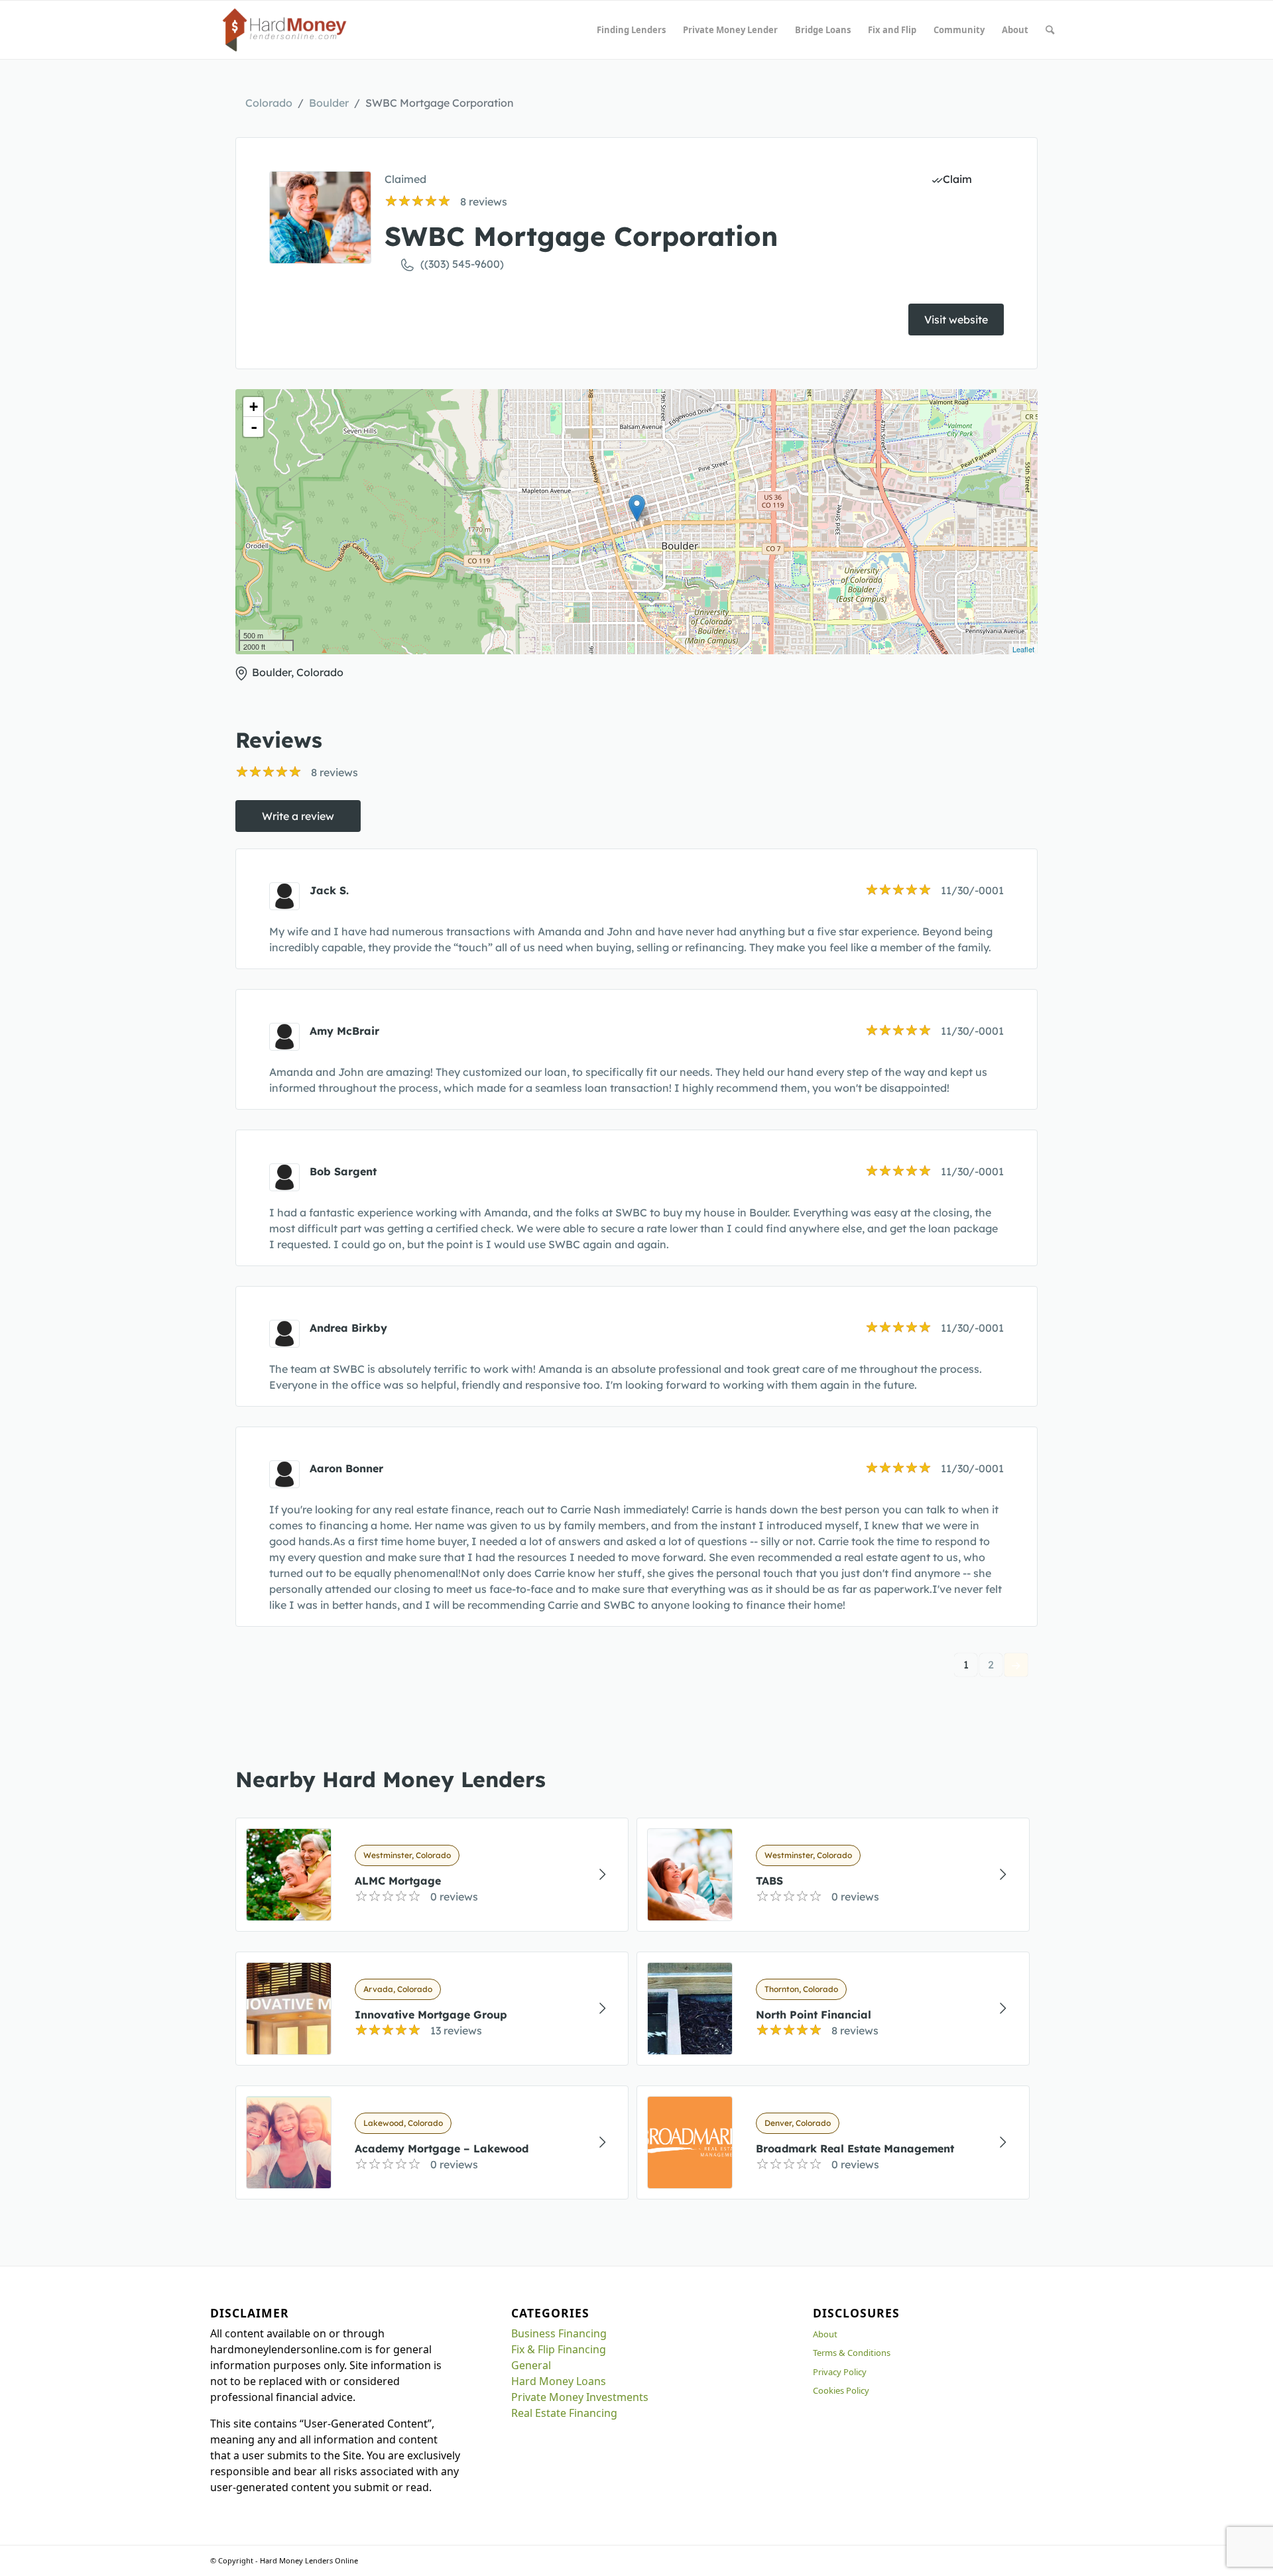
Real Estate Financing (564, 2413)
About (825, 2334)
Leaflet (1023, 649)
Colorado (269, 103)
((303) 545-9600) (462, 264)
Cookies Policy (841, 2390)
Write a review (298, 816)
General (531, 2365)
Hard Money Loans (559, 2381)
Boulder (329, 103)
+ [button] (254, 407)
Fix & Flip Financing (559, 2349)
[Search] (1050, 30)
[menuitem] (631, 30)
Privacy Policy (840, 2372)
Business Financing (559, 2333)
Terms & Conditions (852, 2353)
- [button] (254, 427)
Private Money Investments (580, 2397)
